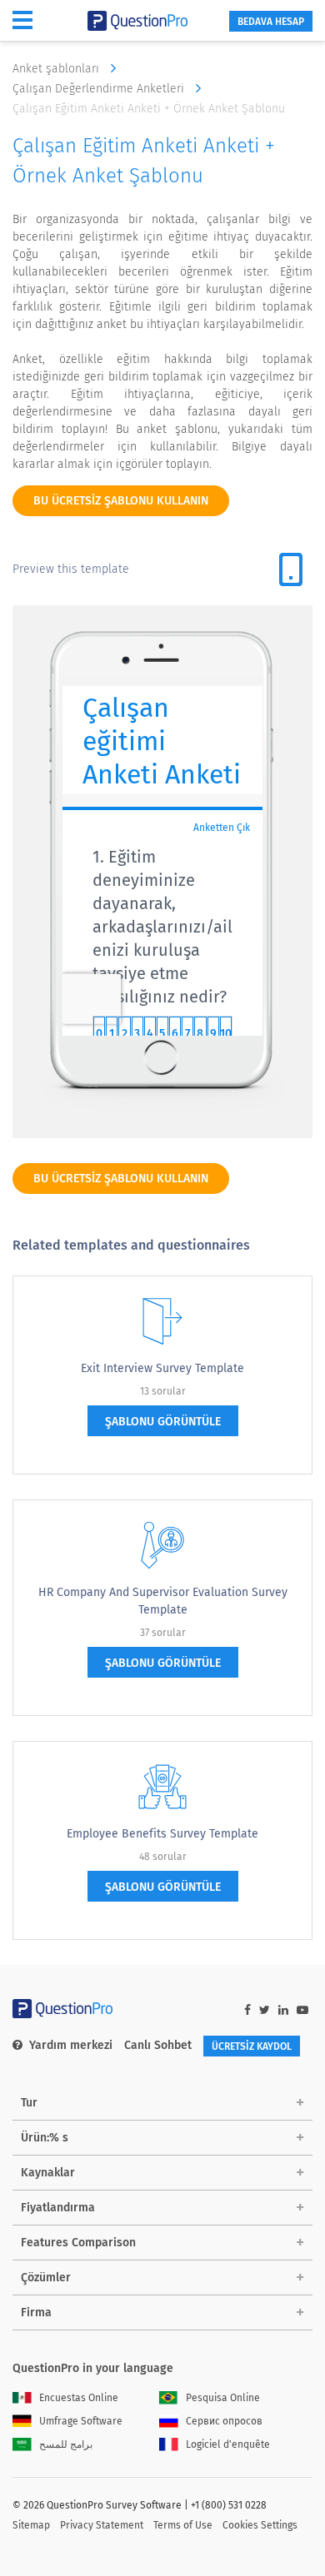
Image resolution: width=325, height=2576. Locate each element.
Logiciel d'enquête (228, 2444)
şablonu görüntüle (163, 1422)
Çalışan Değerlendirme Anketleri (100, 89)
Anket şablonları (57, 69)
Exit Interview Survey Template (162, 1368)
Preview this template (71, 569)
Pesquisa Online (223, 2398)
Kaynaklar (48, 2173)
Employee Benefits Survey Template (162, 1834)
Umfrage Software (81, 2421)
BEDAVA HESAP (271, 22)
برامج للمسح (66, 2444)
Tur (29, 2103)
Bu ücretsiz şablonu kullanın (121, 501)
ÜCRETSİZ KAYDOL (252, 2046)
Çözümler (46, 2278)
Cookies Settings (260, 2525)
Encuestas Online (79, 2398)
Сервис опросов (224, 2421)
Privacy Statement (102, 2525)
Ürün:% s (45, 2138)
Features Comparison (78, 2243)
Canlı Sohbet (158, 2045)
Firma (36, 2312)
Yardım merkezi (71, 2045)
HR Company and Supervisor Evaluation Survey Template (163, 1601)
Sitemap (31, 2525)
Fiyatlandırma (58, 2208)
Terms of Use (183, 2525)
